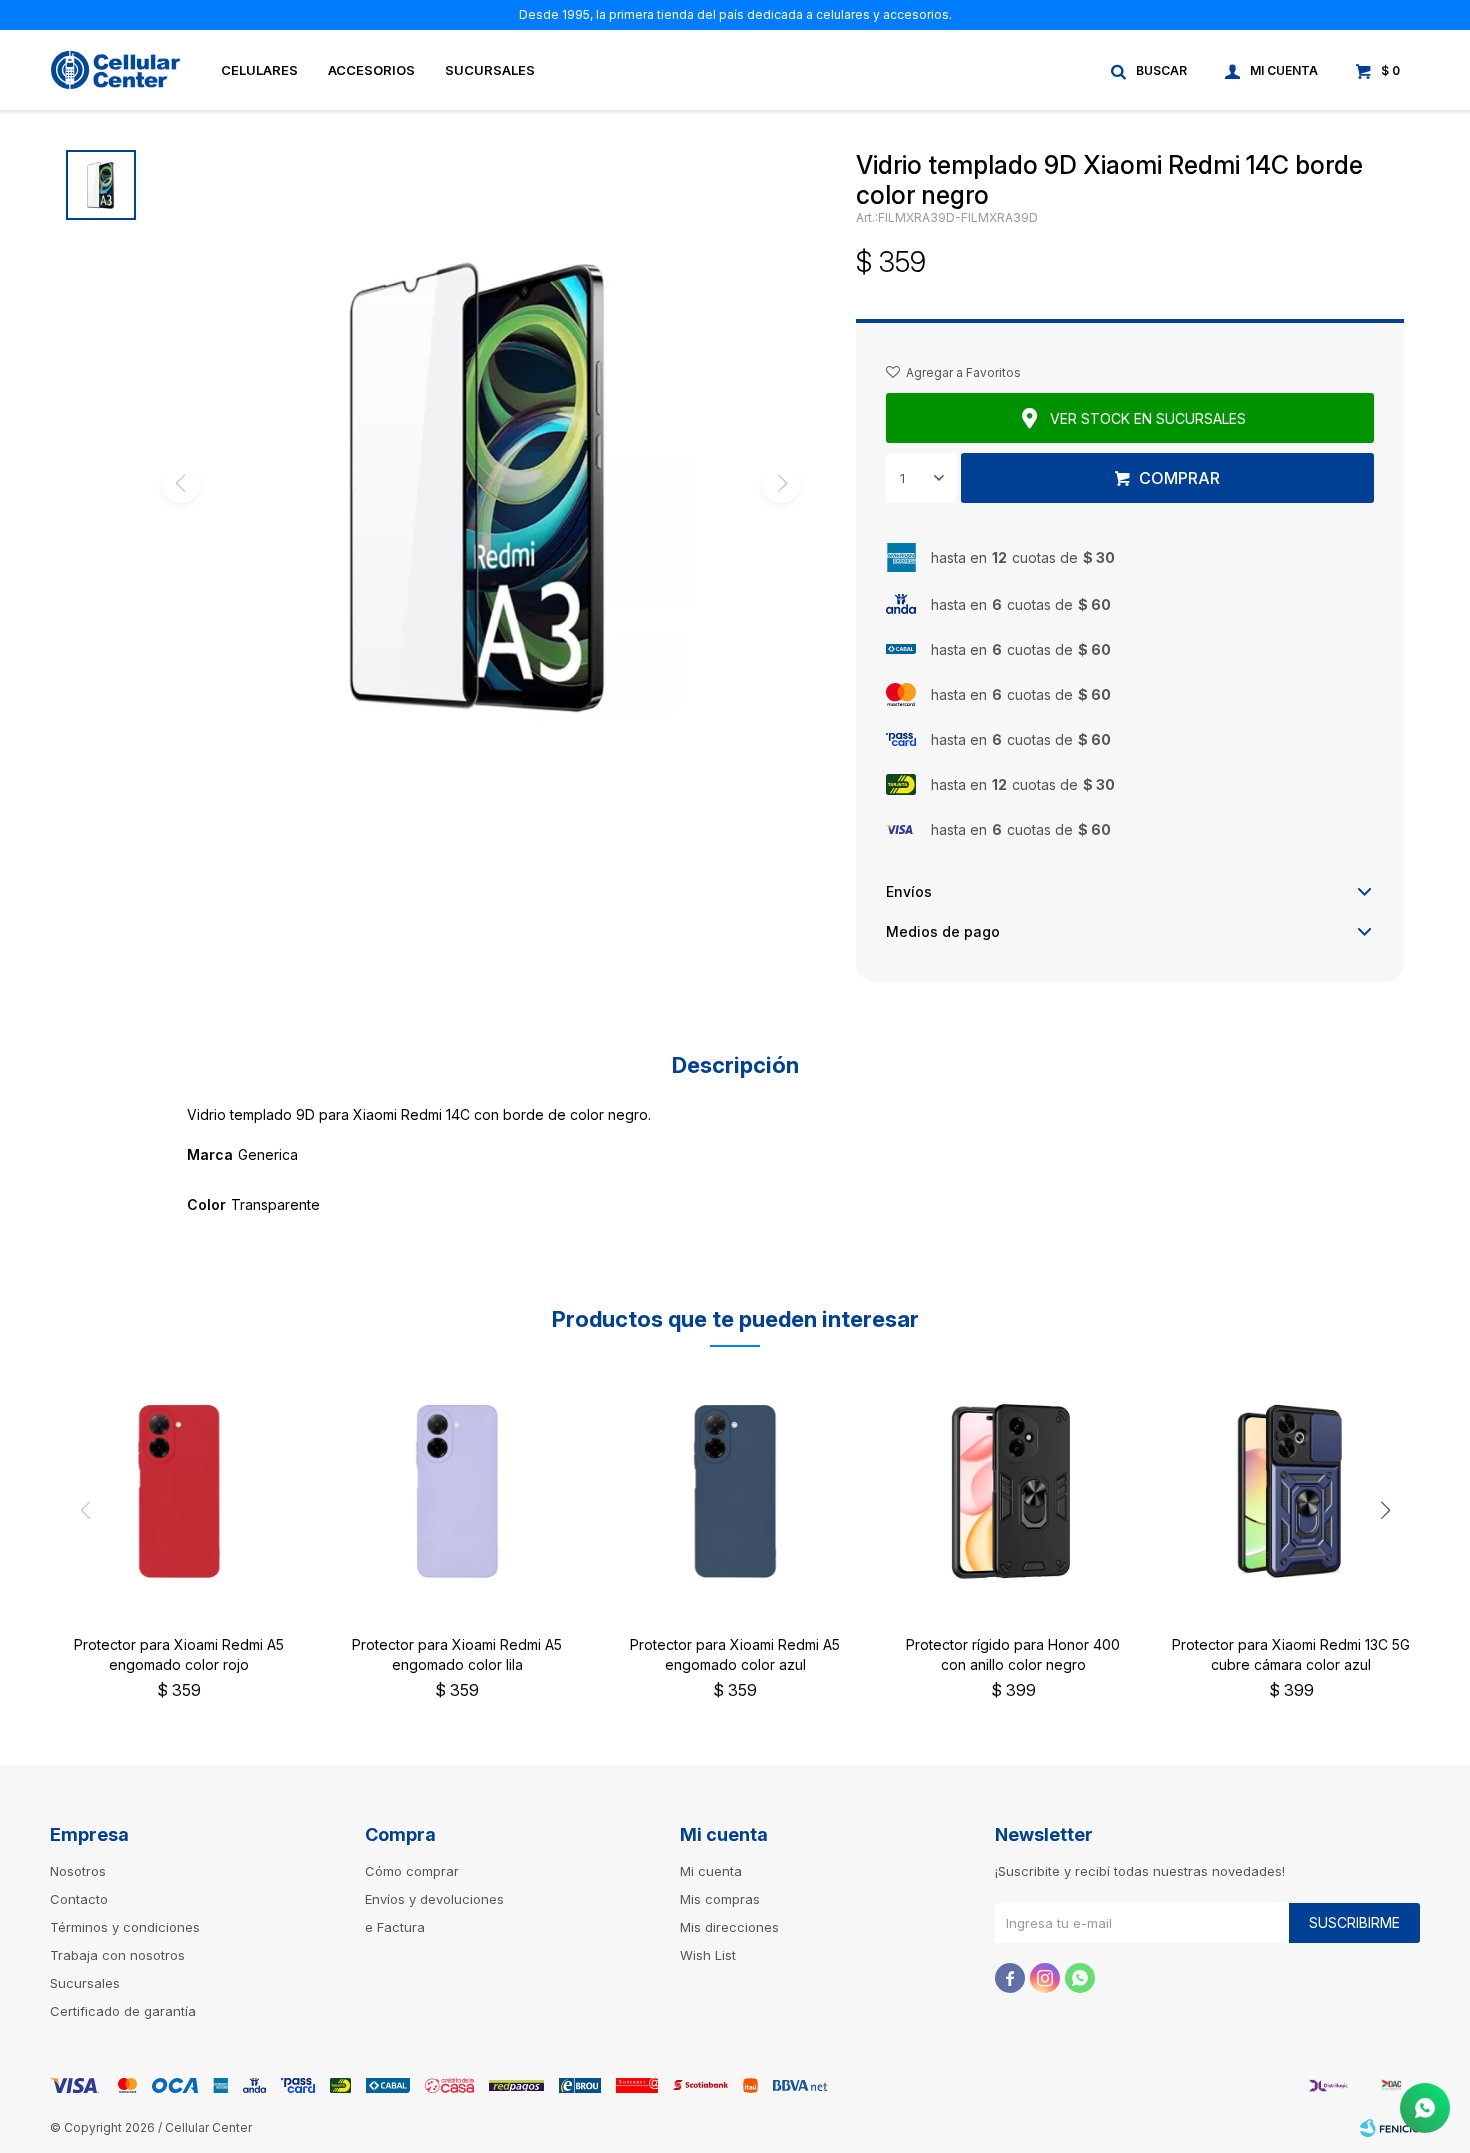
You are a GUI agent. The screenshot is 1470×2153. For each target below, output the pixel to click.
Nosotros (78, 1871)
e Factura (395, 1927)
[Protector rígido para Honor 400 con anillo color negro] (1013, 1491)
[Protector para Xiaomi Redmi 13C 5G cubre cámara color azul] (1291, 1491)
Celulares (259, 70)
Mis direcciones (729, 1927)
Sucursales (490, 70)
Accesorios (371, 70)
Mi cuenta (711, 1871)
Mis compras (720, 1899)
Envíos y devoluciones (434, 1899)
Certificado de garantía (123, 2011)
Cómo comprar (412, 1871)
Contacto (79, 1899)
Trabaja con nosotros (117, 1955)
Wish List (708, 1955)
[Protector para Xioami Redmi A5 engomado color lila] (457, 1491)
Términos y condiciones (125, 1927)
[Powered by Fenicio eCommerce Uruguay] (1390, 2128)
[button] (1150, 70)
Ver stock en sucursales (1148, 418)
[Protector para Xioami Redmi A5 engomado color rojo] (179, 1491)
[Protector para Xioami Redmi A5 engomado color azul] (735, 1491)
